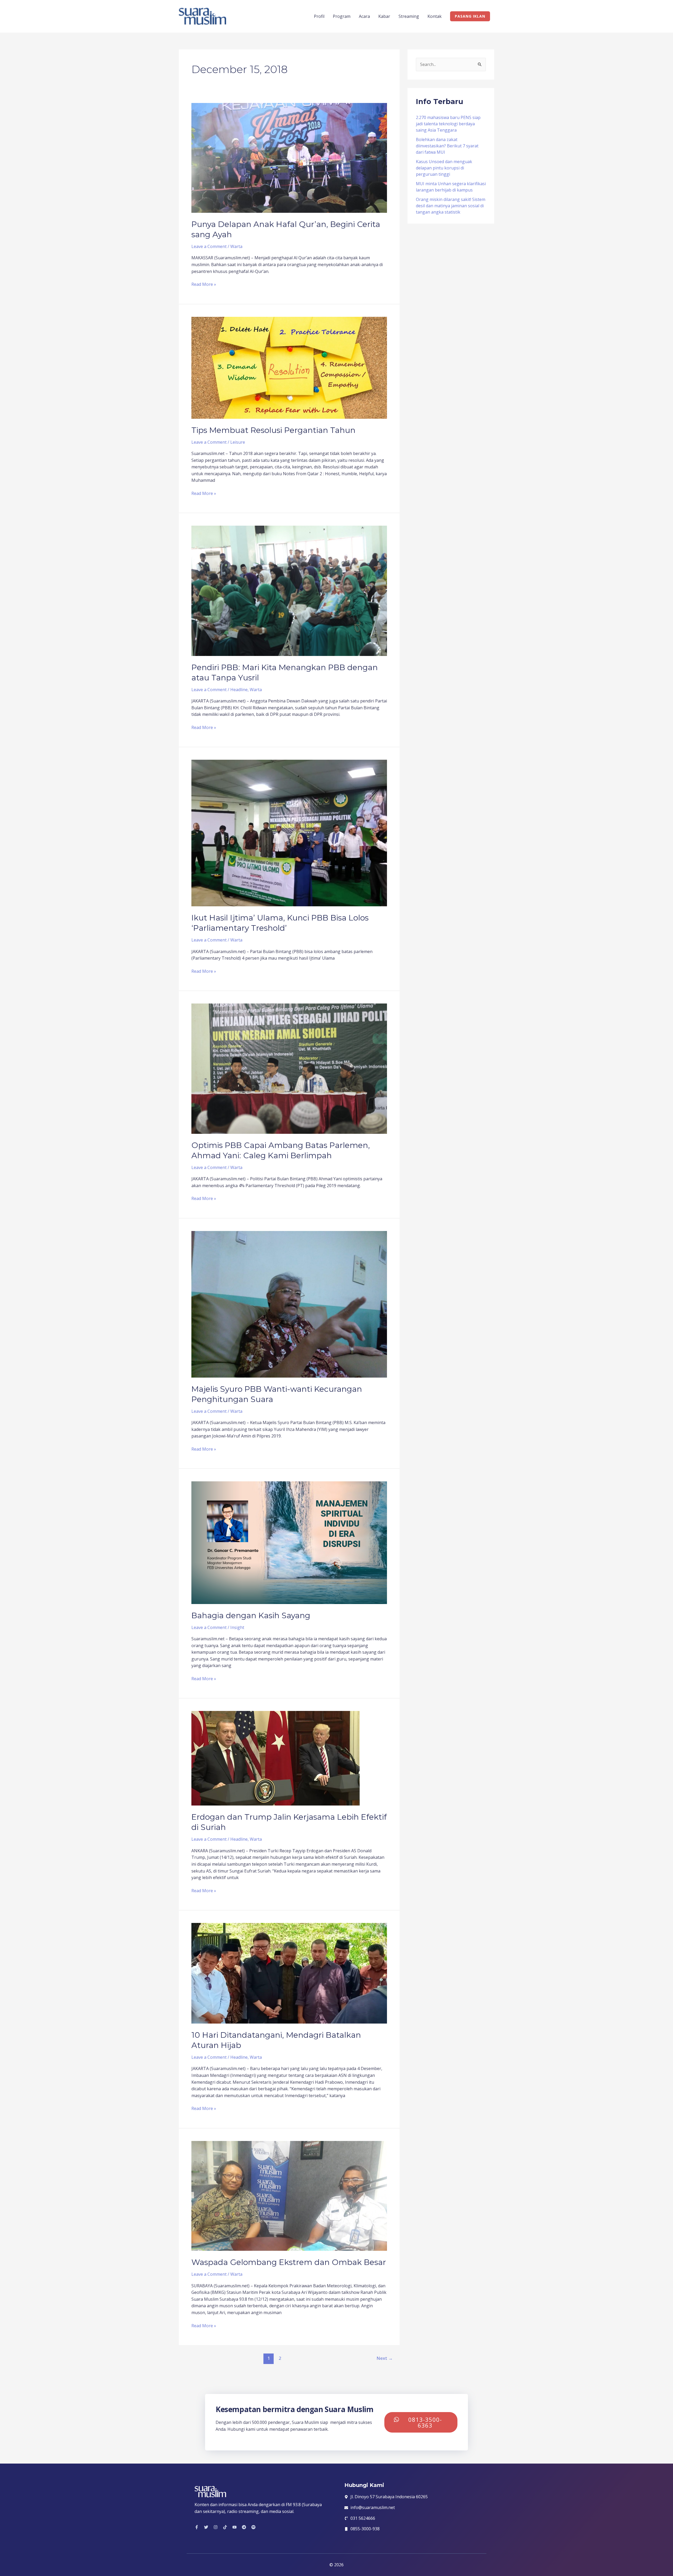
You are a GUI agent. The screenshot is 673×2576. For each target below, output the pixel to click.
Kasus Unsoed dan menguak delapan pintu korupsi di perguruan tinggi (444, 168)
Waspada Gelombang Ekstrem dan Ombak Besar (289, 2262)
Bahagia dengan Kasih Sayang (251, 1615)
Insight (237, 1627)
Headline (239, 690)
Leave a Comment (209, 246)
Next (385, 2358)
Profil (319, 16)
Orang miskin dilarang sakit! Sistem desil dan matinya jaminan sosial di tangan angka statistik (451, 206)
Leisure (238, 442)
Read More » (204, 284)
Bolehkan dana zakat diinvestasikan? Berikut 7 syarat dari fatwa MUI (447, 146)
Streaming (409, 16)
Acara (364, 16)
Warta (236, 246)
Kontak (435, 16)
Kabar (384, 16)
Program (342, 16)
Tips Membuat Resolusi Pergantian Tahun (273, 430)
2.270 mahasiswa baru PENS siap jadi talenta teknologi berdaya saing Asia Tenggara (448, 124)
